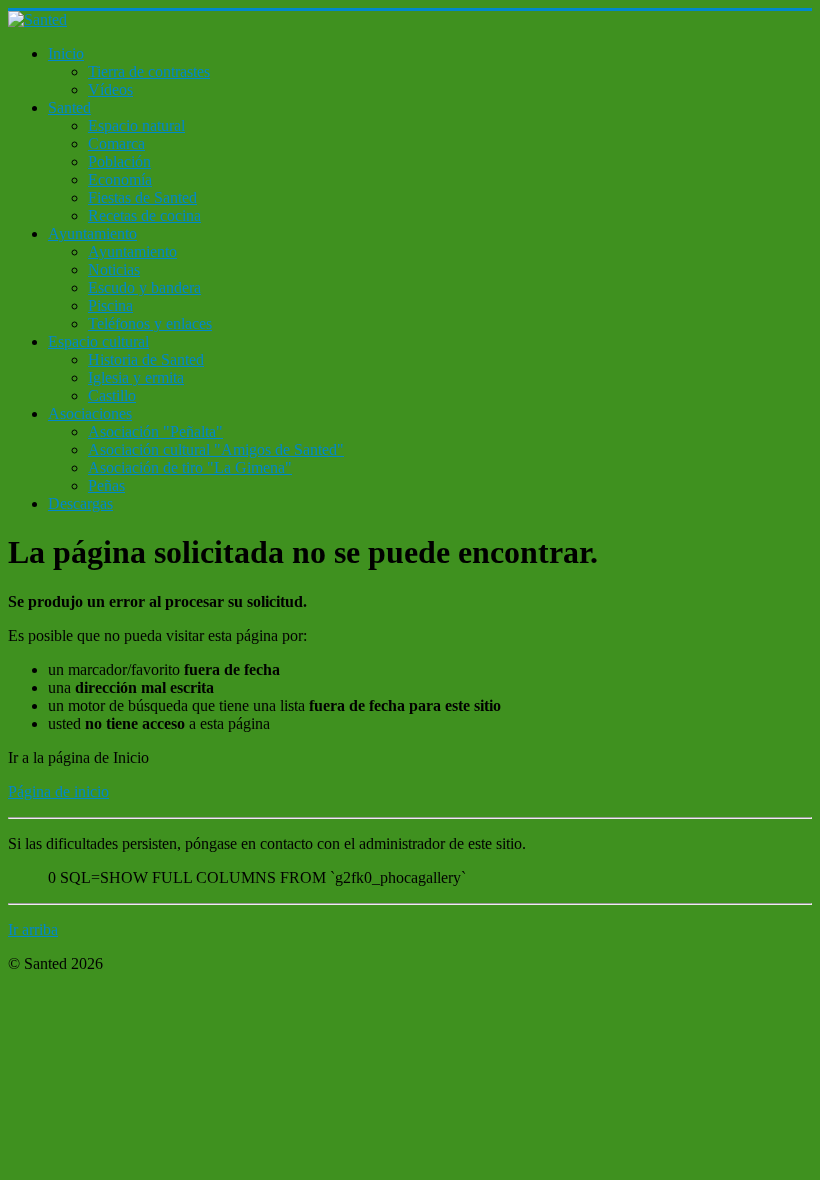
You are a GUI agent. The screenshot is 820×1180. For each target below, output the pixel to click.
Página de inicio (58, 791)
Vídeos (110, 89)
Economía (120, 179)
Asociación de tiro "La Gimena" (190, 467)
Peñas (106, 485)
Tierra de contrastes (149, 71)
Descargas (80, 503)
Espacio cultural (98, 341)
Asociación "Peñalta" (155, 431)
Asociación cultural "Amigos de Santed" (216, 449)
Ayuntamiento (92, 233)
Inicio (66, 53)
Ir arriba (33, 929)
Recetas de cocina (144, 215)
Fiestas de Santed (142, 197)
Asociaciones (90, 413)
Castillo (112, 395)
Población (119, 161)
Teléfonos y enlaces (150, 323)
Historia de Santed (146, 359)
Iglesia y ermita (136, 377)
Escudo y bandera (144, 287)
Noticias (114, 269)
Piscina (110, 305)
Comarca (116, 143)
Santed (69, 107)
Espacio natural (136, 125)
